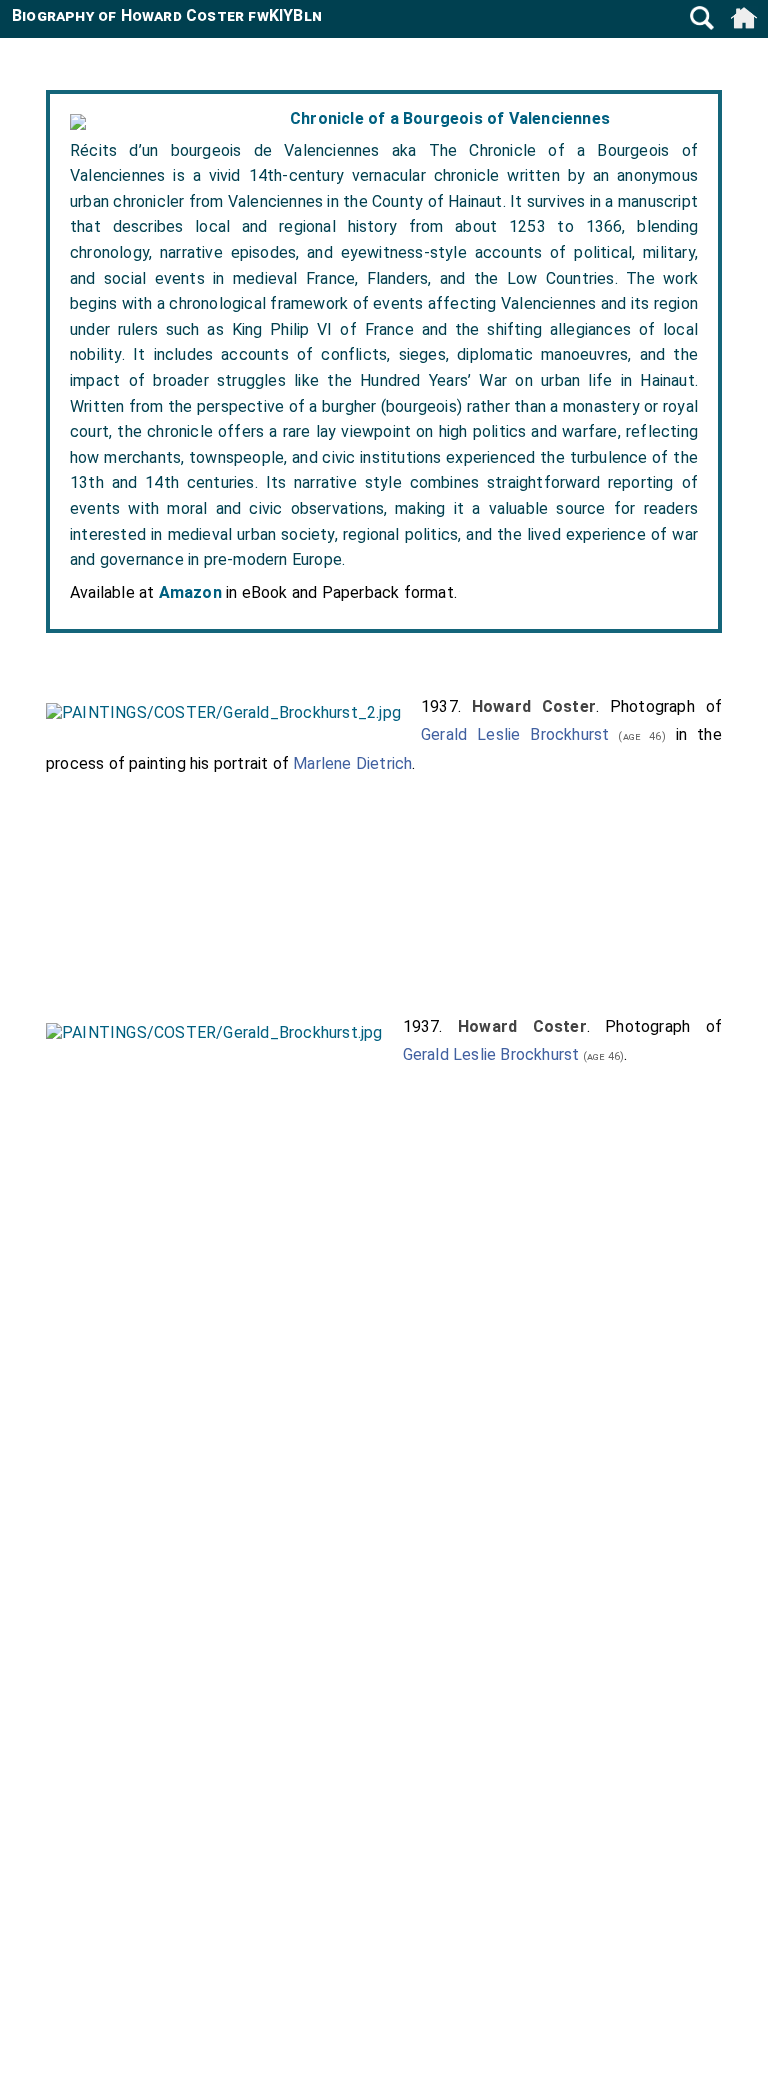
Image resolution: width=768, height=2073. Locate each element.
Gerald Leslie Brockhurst (515, 734)
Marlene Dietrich (352, 763)
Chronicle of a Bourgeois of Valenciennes (450, 118)
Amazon (190, 592)
